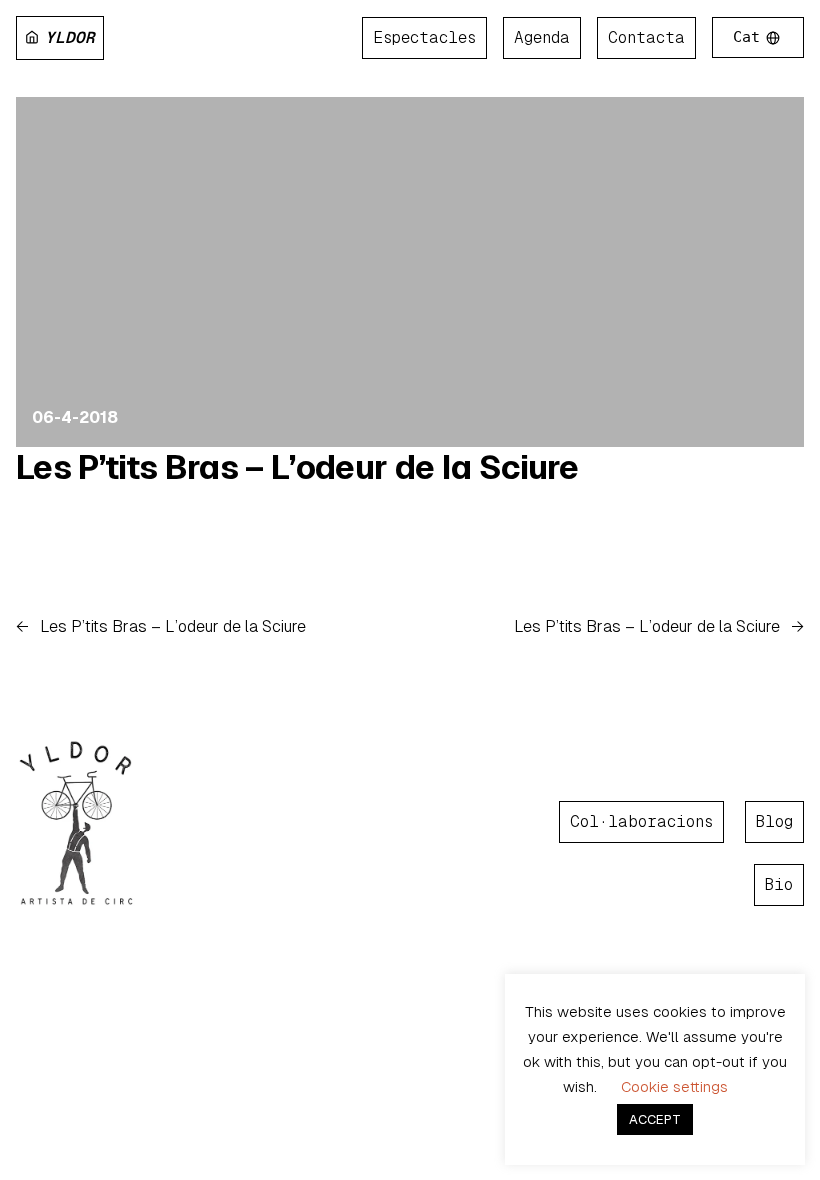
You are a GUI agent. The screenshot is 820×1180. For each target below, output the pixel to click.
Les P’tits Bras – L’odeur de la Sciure (297, 467)
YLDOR (70, 37)
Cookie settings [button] (674, 1086)
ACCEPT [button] (655, 1119)
